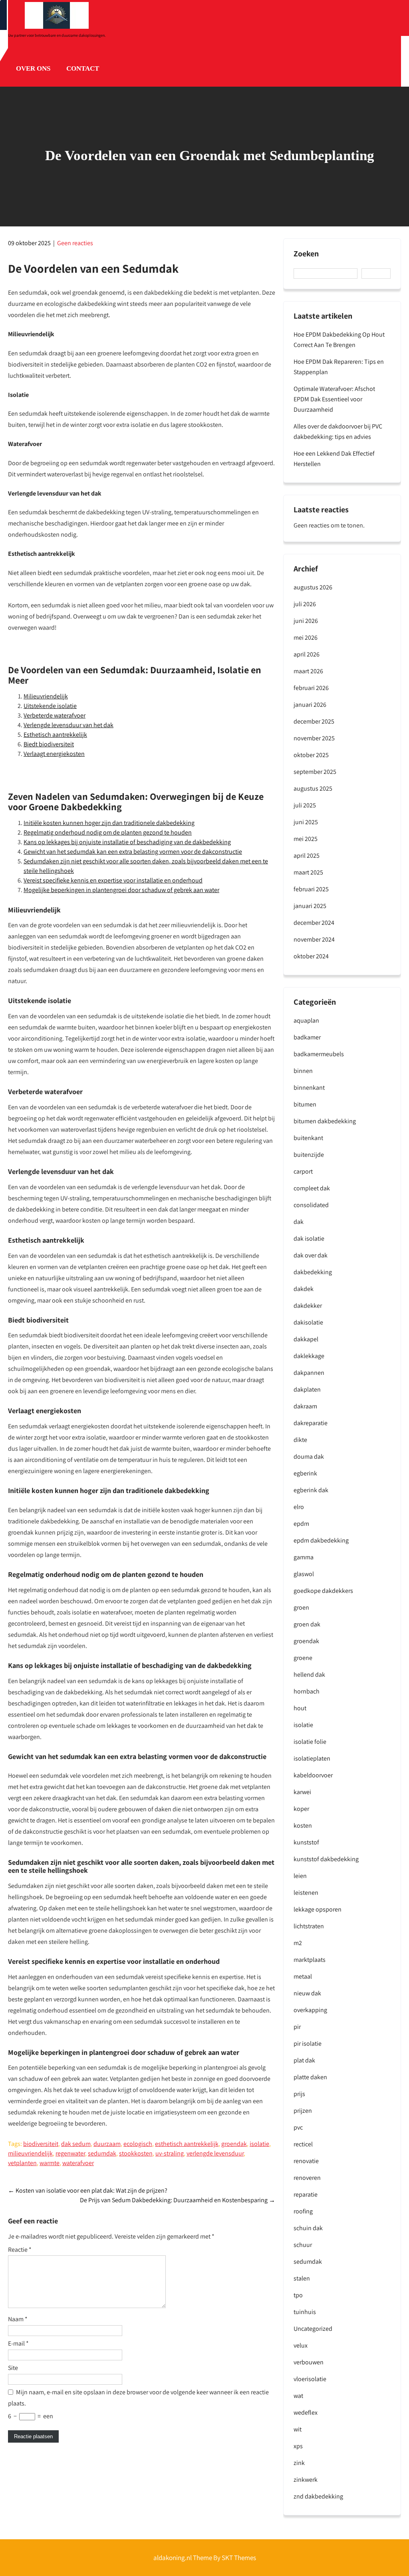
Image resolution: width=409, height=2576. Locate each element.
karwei (302, 1792)
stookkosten (136, 2153)
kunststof (306, 1842)
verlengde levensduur (215, 2153)
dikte (300, 1440)
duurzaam (107, 2144)
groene (303, 1658)
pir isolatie (308, 2044)
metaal (303, 1976)
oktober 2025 (311, 755)
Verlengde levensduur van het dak (68, 725)
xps (298, 2446)
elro (299, 1507)
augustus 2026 (313, 587)
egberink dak (311, 1490)
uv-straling (170, 2153)
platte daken (310, 2077)
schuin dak (308, 2228)
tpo (298, 2295)
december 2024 (314, 923)
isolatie (259, 2144)
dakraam (305, 1406)
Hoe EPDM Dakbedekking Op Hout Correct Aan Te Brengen (339, 340)
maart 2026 (308, 671)
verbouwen (309, 2362)
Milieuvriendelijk (46, 696)
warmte (50, 2163)
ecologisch (138, 2144)
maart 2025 (308, 872)
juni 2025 (306, 822)
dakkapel (306, 1339)
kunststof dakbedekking (326, 1859)
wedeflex (306, 2412)
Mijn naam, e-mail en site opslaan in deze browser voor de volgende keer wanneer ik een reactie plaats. (138, 2398)
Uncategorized (313, 2329)
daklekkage (309, 1356)
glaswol (304, 1574)
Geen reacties (75, 243)
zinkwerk (306, 2480)
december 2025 (314, 721)
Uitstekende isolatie (50, 706)
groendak (234, 2144)
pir (297, 2027)
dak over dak (311, 1255)
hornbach (307, 1691)
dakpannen (309, 1373)
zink (299, 2463)
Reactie (20, 2250)
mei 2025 (306, 839)
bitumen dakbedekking (325, 1121)
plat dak (304, 2060)
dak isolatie (309, 1238)
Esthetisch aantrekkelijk (55, 735)
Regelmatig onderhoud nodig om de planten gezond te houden (108, 832)
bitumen (305, 1104)
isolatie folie (310, 1742)
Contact (83, 68)
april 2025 (307, 856)
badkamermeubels (319, 1054)
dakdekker (308, 1306)
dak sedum (76, 2144)
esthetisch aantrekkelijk (187, 2144)
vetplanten (22, 2163)
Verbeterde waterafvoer (55, 715)
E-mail (18, 2343)
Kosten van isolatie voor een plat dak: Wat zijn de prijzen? (88, 2190)
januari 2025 (310, 906)
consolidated (311, 1205)
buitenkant (308, 1138)
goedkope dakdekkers (323, 1591)
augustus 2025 (313, 788)
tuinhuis (305, 2312)
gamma (304, 1557)
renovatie (306, 2161)
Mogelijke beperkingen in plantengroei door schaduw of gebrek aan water (121, 890)
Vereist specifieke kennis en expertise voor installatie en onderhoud (113, 880)
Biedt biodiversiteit (49, 744)
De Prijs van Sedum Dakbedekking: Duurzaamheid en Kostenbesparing (178, 2200)
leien (300, 1876)
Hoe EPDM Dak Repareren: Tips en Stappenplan (339, 367)
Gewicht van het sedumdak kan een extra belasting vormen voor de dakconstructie (133, 852)
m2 (298, 1943)
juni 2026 (306, 621)
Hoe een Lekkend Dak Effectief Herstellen (334, 459)
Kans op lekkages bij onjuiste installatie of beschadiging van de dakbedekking (127, 842)
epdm (301, 1524)
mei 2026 (306, 638)
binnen (303, 1071)
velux (301, 2345)
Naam (18, 2319)
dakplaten (307, 1389)
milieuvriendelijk (30, 2153)
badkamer (307, 1037)
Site (13, 2368)
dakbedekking (313, 1272)
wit (298, 2429)
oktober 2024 (311, 956)
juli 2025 (305, 805)
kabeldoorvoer (313, 1775)
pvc (298, 2127)
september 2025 (315, 772)
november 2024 (314, 939)
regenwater (70, 2153)
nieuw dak (307, 1993)
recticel (303, 2144)
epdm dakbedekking (321, 1540)
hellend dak (309, 1675)
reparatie (306, 2194)
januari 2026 (310, 705)
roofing (303, 2211)
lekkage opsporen (318, 1909)
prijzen (303, 2111)
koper (301, 1809)
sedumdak (102, 2153)
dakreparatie (311, 1423)
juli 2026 (305, 604)
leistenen (306, 1893)
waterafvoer (78, 2163)
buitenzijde (309, 1155)
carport (303, 1171)
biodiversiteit (41, 2144)
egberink (305, 1473)
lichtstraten (309, 1926)
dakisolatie (308, 1322)
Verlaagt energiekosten (54, 754)
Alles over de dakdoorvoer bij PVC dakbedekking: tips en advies (338, 431)
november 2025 (314, 738)
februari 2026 (311, 688)
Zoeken (306, 254)
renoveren (307, 2178)
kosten (303, 1825)
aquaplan (306, 1020)
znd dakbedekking (318, 2496)
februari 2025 (311, 889)
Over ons (33, 68)
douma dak (309, 1457)
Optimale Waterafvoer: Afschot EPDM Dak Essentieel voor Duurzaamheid (334, 399)
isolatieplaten (312, 1758)
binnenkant (309, 1088)
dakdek (304, 1289)
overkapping (310, 2010)
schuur (303, 2245)
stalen (302, 2278)
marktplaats (310, 1960)
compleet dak (312, 1188)
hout (300, 1708)
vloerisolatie (310, 2379)
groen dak (307, 1624)
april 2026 (307, 654)
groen (301, 1607)
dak (299, 1222)
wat (298, 2396)
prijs (299, 2094)
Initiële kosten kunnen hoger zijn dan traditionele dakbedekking (109, 823)
